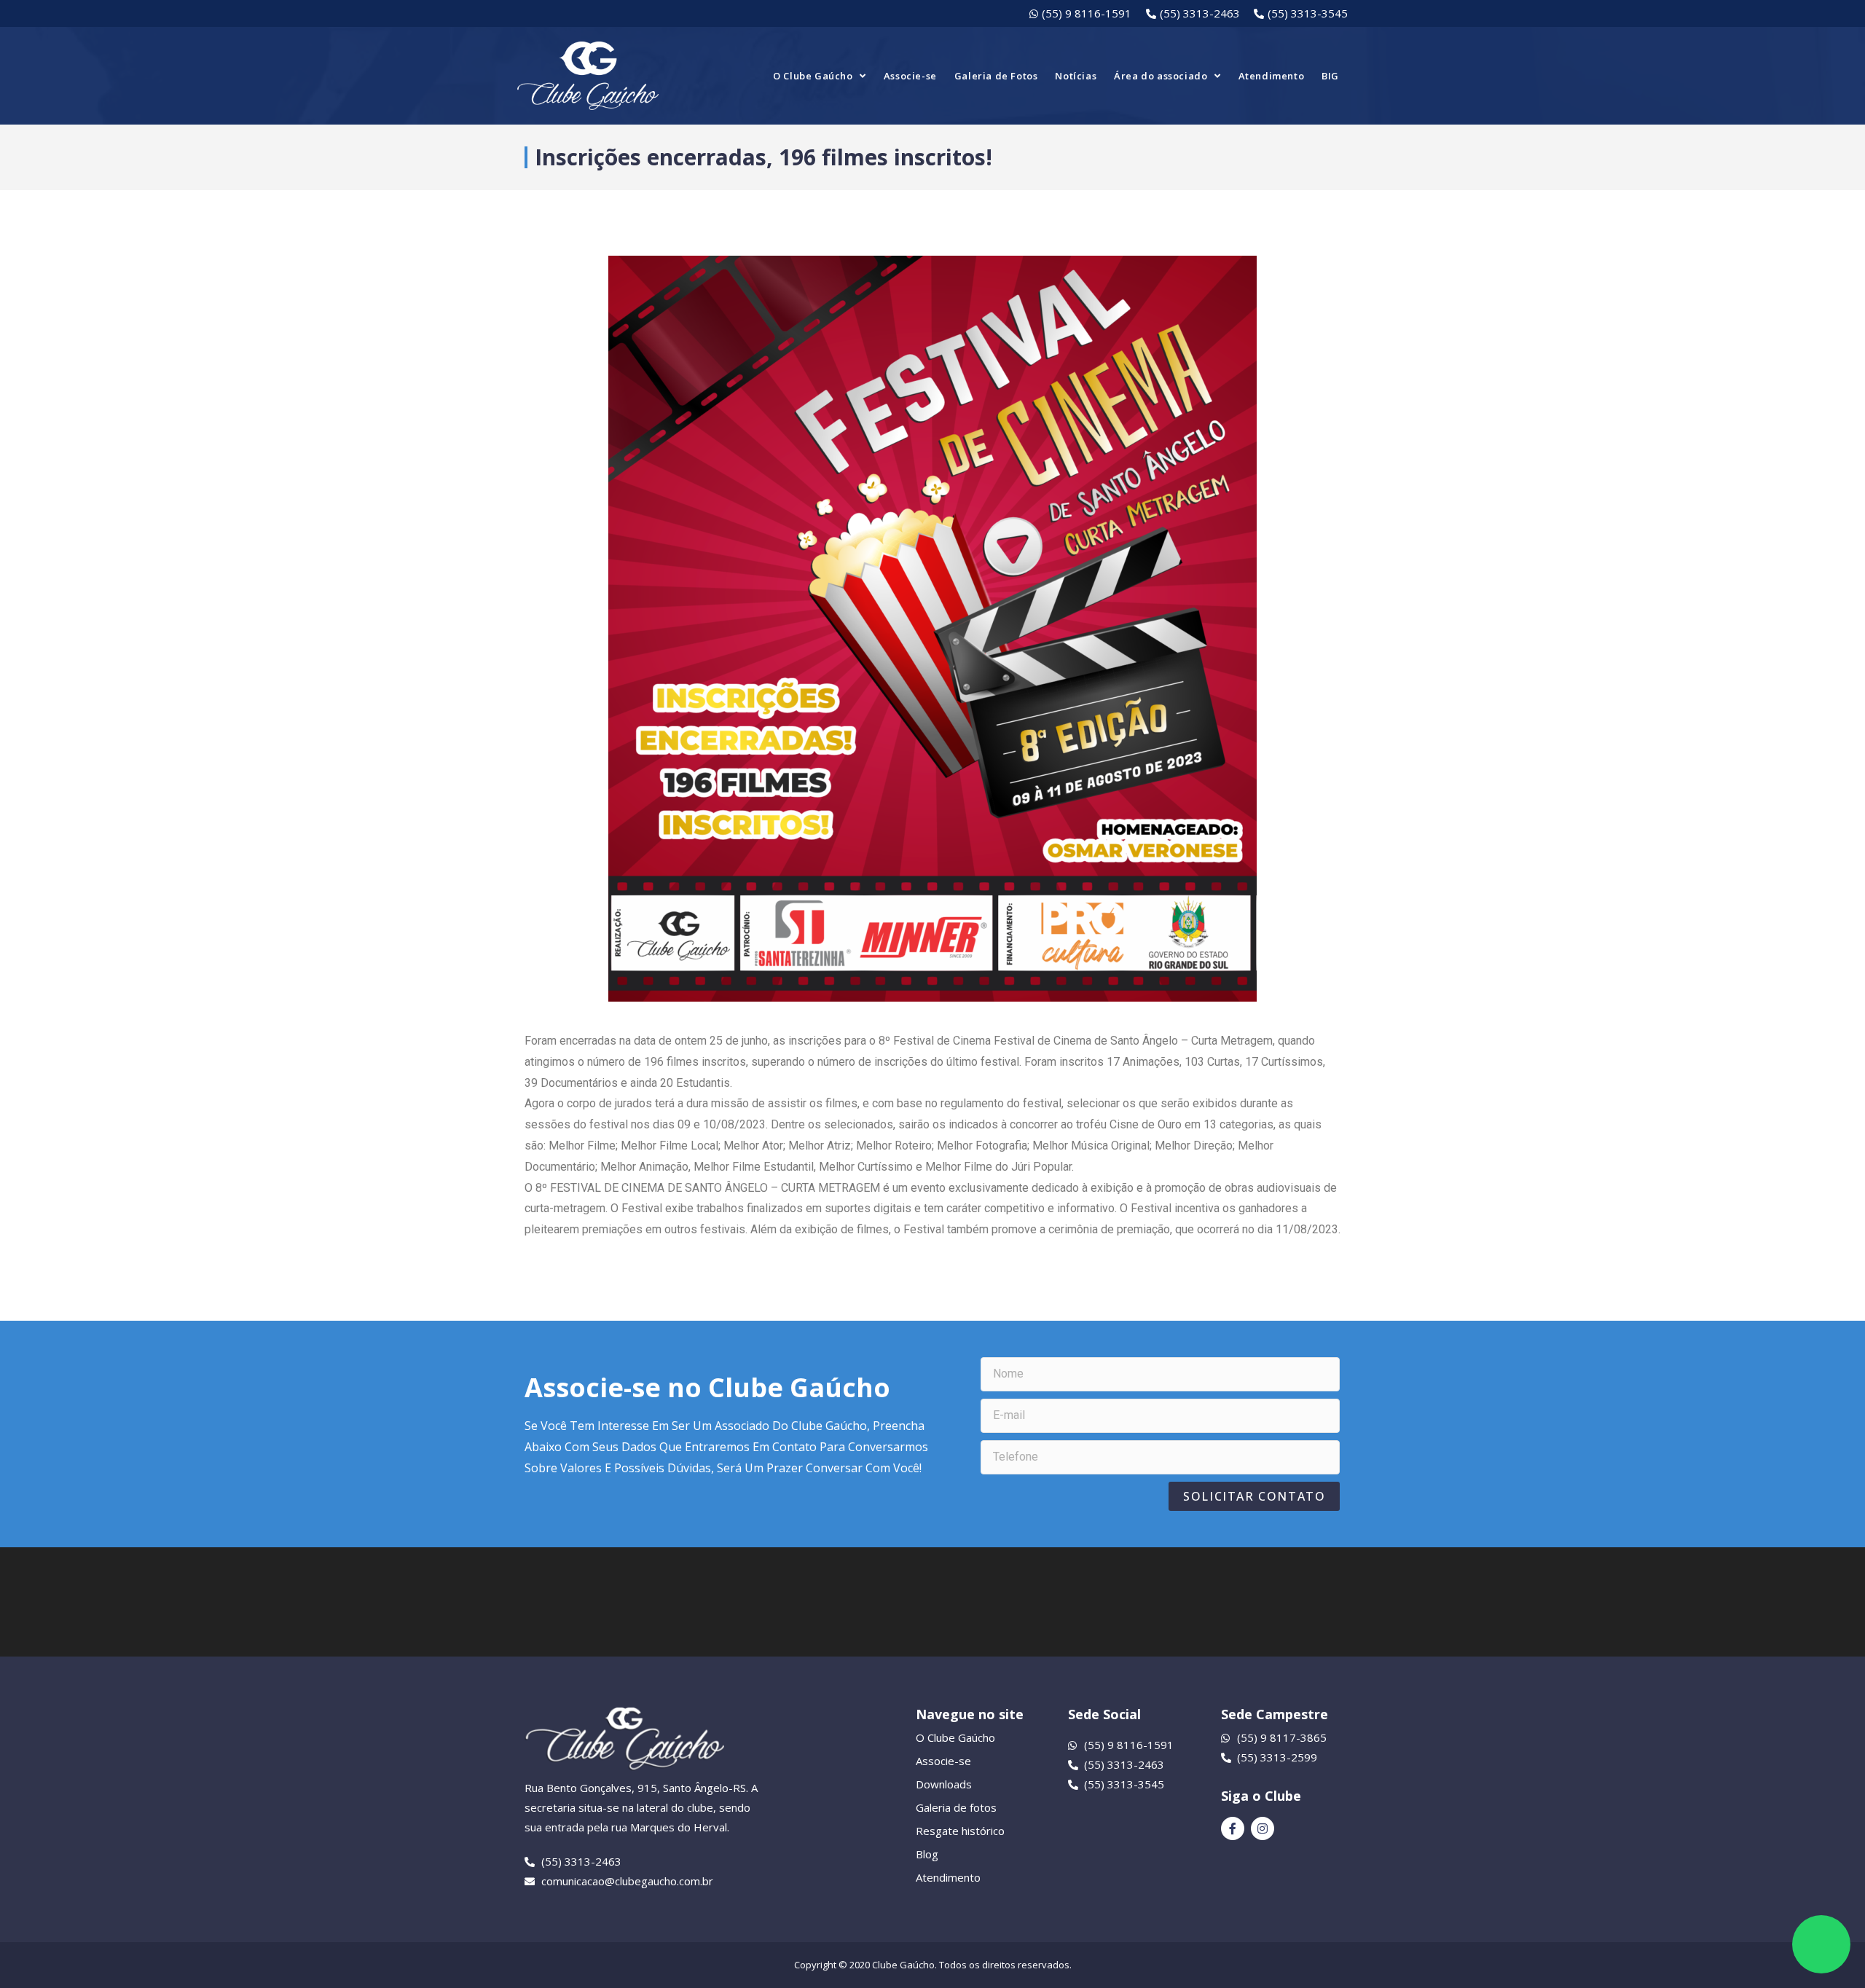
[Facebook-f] (1233, 1828)
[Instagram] (1263, 1828)
